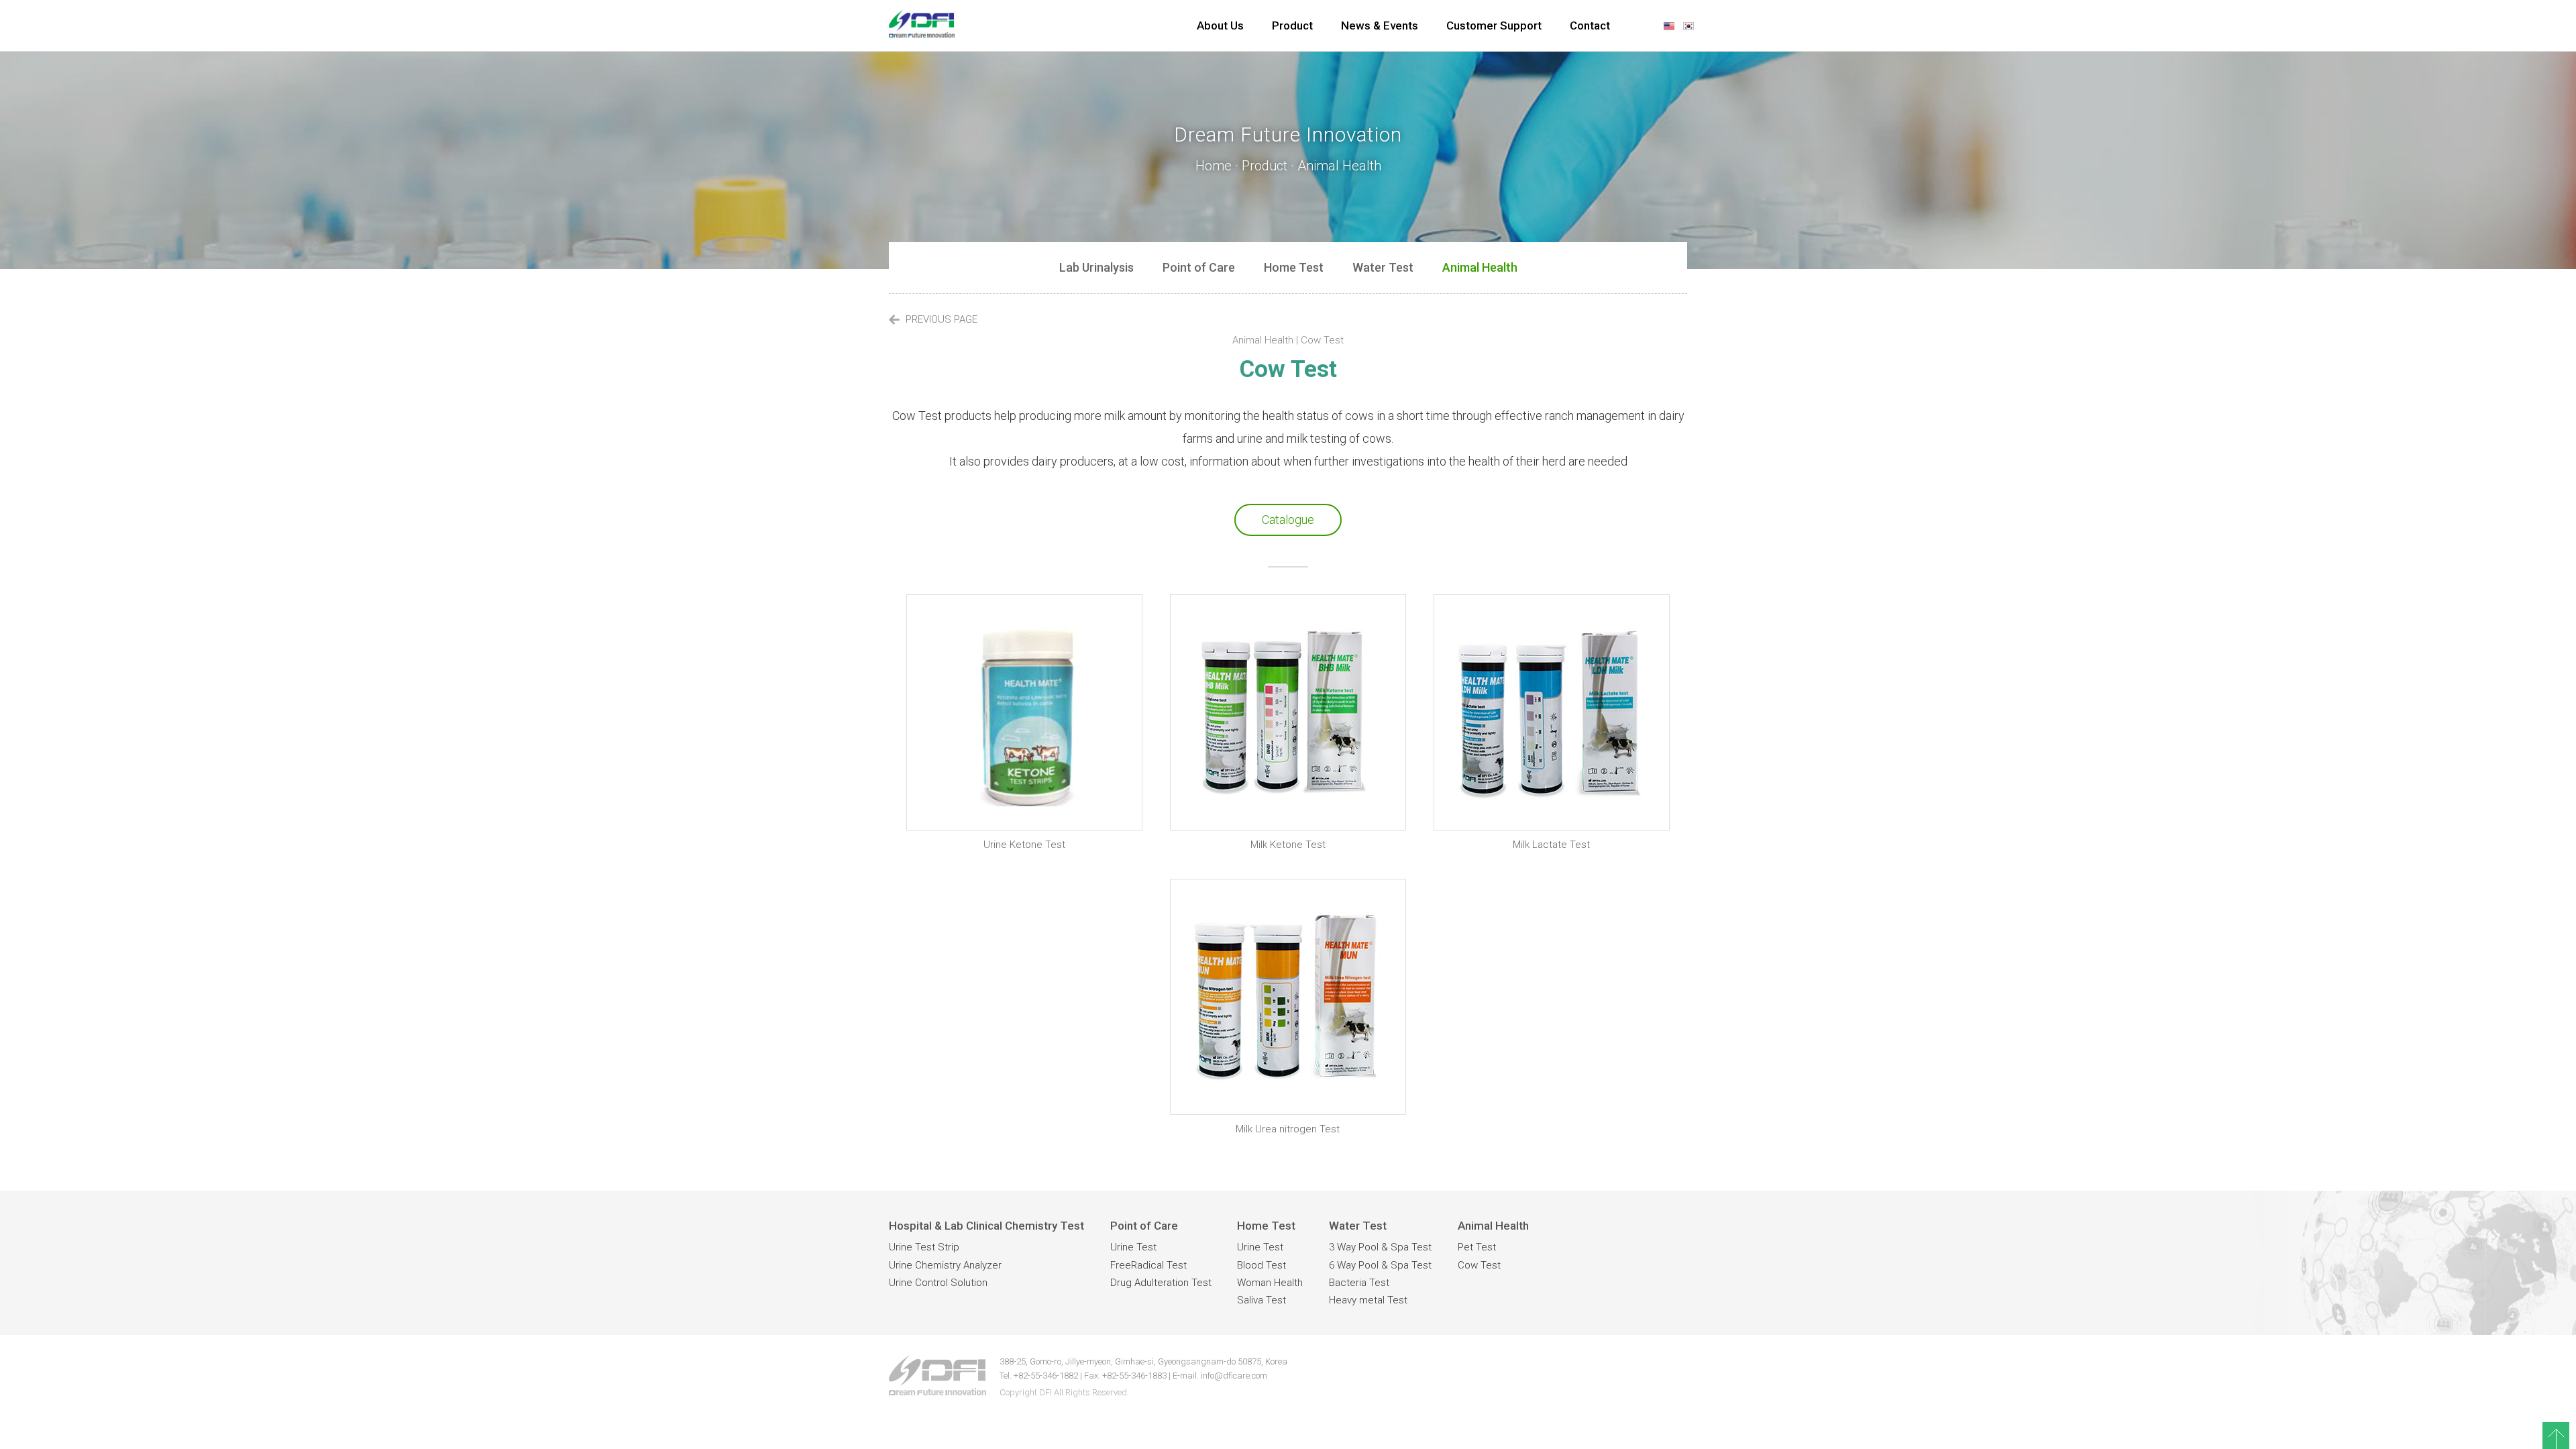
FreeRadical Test (1148, 1265)
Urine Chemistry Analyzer (945, 1265)
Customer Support (1494, 25)
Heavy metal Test (1368, 1300)
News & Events (1380, 25)
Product (1292, 25)
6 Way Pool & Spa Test (1380, 1265)
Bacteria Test (1359, 1283)
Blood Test (1262, 1265)
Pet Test (1477, 1247)
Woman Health (1270, 1283)
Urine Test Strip (924, 1247)
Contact (1590, 25)
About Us (1220, 25)
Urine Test (1133, 1247)
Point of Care (1199, 267)
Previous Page (940, 319)
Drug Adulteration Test (1161, 1283)
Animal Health (1480, 267)
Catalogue (1288, 520)
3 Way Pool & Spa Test (1380, 1247)
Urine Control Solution (938, 1283)
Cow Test (1479, 1265)
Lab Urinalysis (1096, 267)
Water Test (1383, 267)
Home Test (1294, 267)
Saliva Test (1262, 1300)
